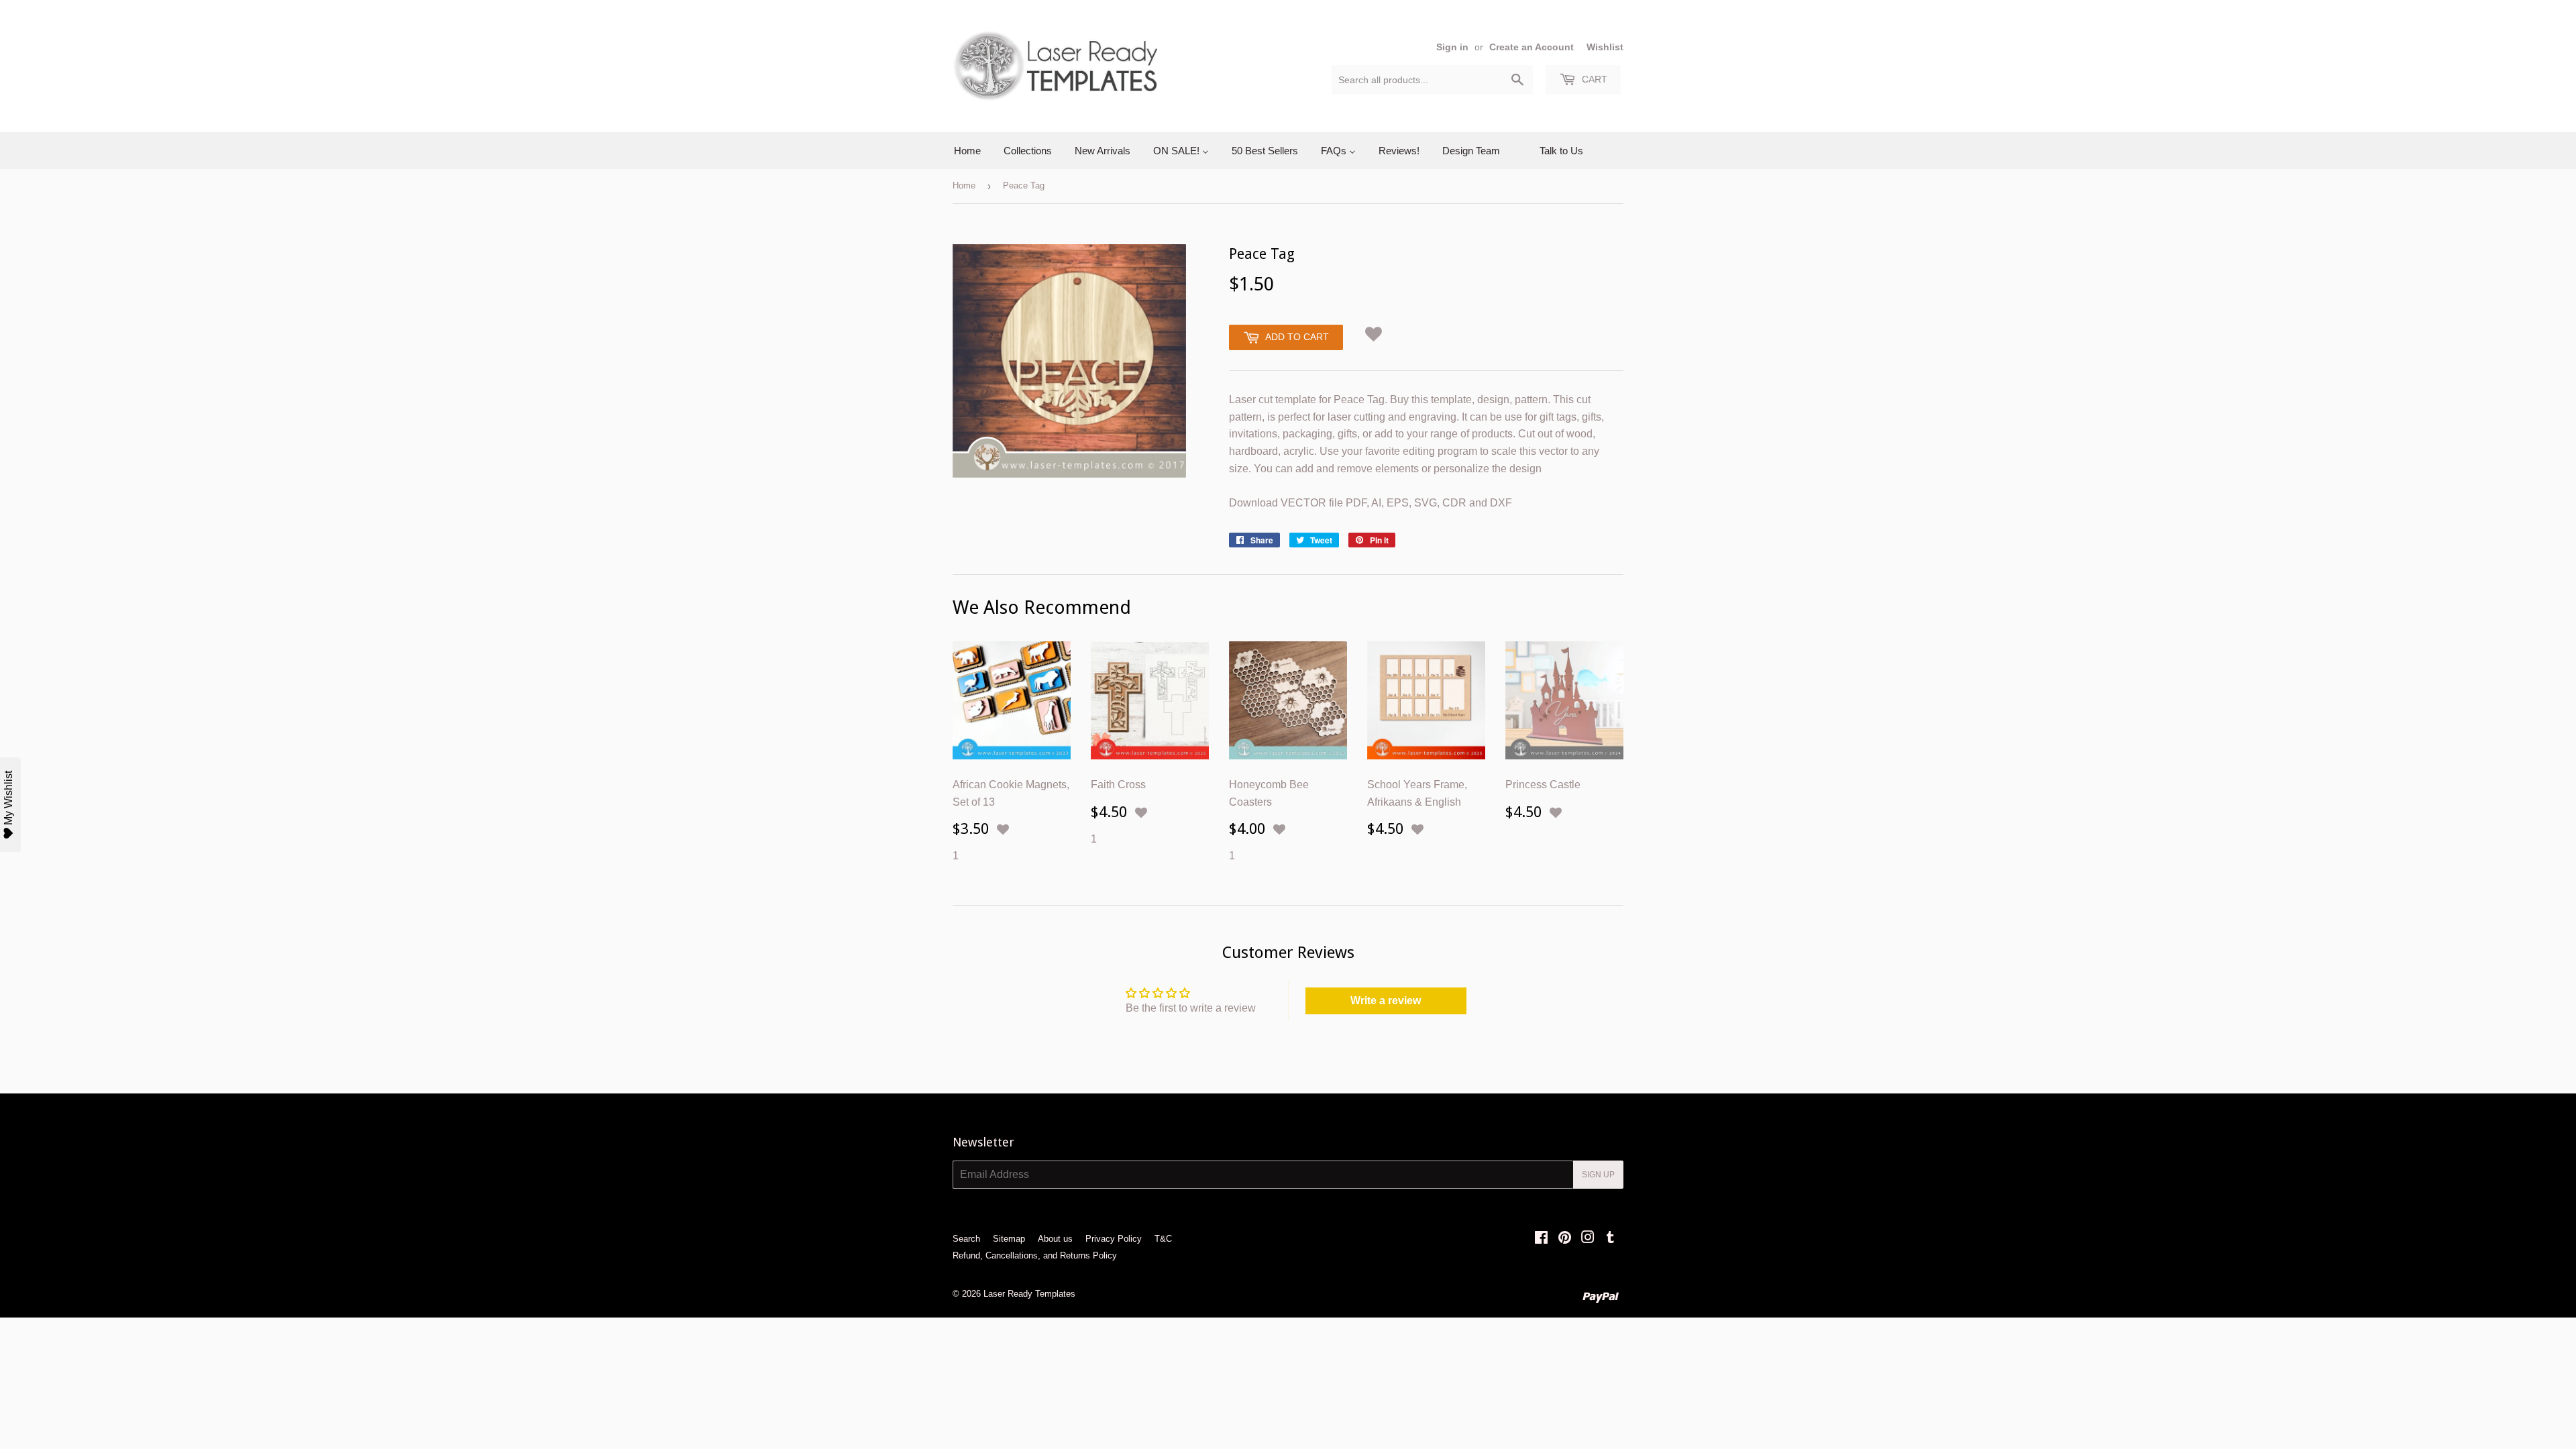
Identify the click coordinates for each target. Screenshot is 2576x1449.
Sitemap (1009, 1239)
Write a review (1386, 1001)
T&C (1163, 1239)
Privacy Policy (1114, 1239)
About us (1055, 1239)
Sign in (1452, 47)
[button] (1374, 332)
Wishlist (1605, 47)
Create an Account (1532, 47)
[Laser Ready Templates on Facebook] (1541, 1239)
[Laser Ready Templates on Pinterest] (1565, 1239)
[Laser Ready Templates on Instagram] (1588, 1239)
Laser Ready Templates (1029, 1294)
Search (966, 1239)
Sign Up (1598, 1175)
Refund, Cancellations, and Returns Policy (1035, 1255)
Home (964, 185)
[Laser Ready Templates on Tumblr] (1610, 1239)
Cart (1593, 79)
